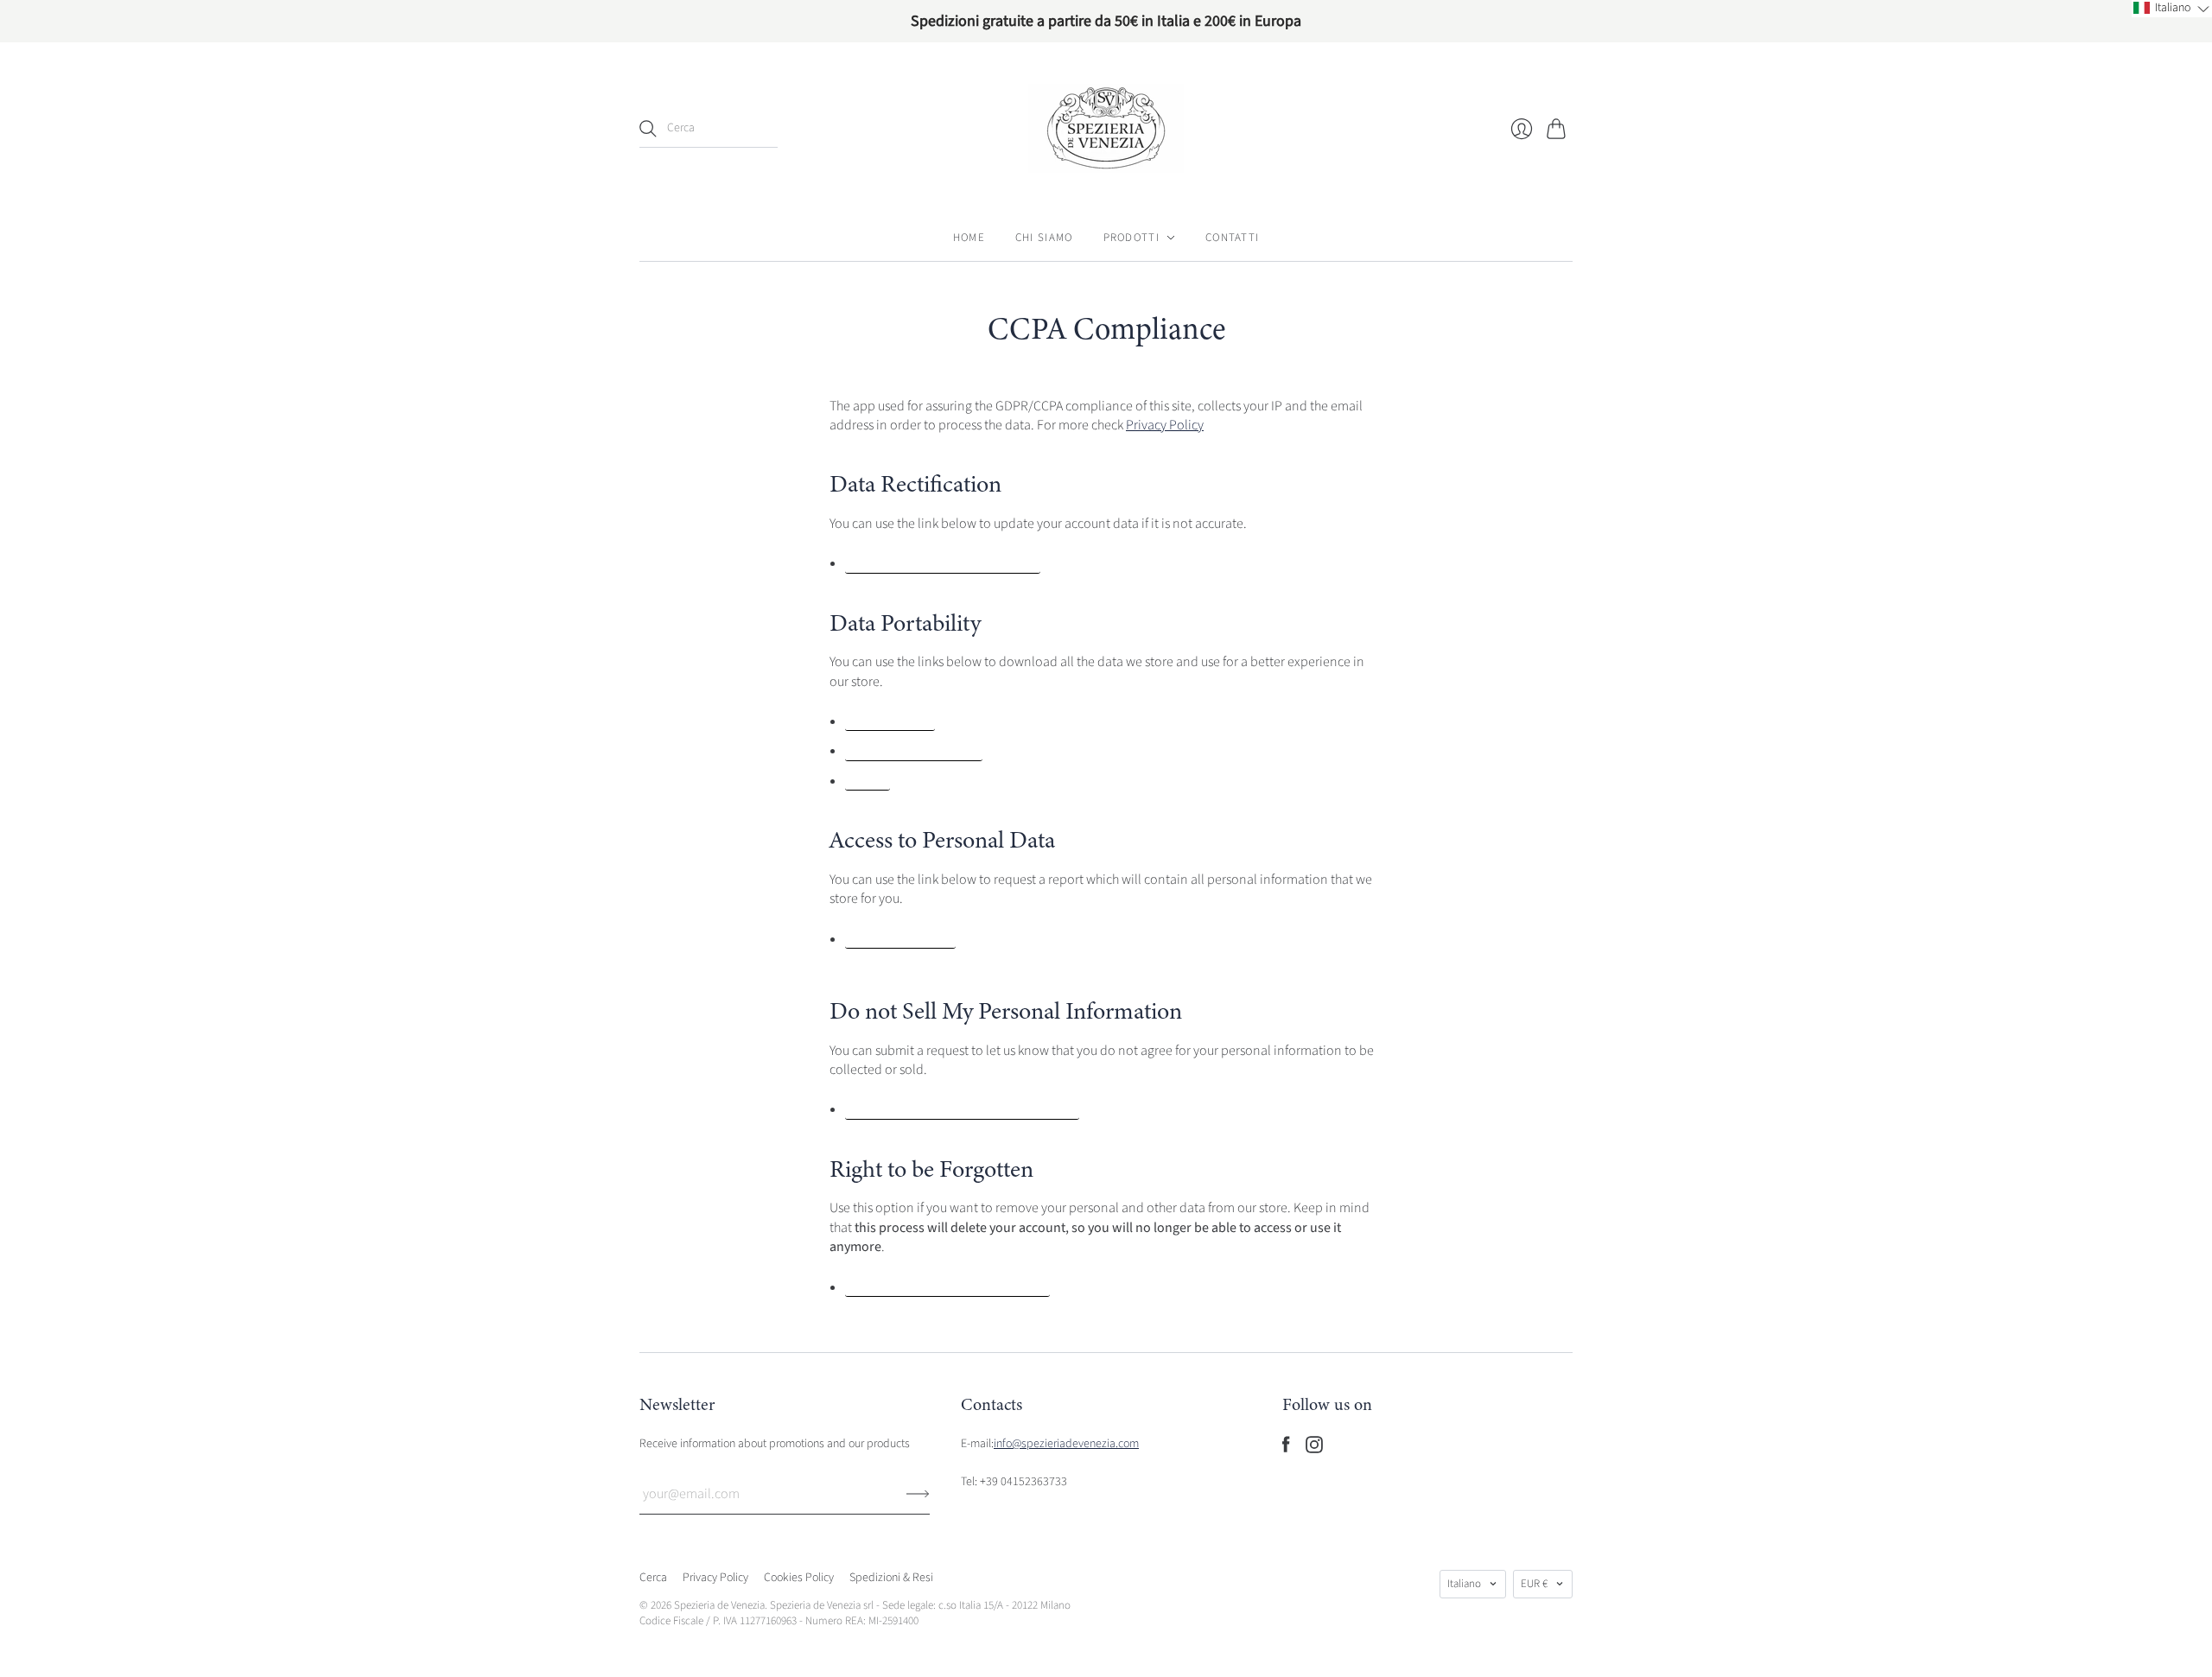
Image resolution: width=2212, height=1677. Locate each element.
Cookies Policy (799, 1578)
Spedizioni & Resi (891, 1578)
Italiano (1464, 1584)
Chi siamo (1044, 238)
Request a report (900, 940)
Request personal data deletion (947, 1288)
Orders (868, 782)
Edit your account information (943, 564)
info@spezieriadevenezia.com (1066, 1444)
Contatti (1232, 238)
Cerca (653, 1578)
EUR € (1534, 1584)
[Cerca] (648, 129)
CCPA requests (890, 722)
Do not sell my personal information (962, 1110)
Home (969, 238)
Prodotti (1131, 238)
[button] (2172, 9)
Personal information (914, 752)
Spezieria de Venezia (719, 1605)
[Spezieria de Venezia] (1106, 128)
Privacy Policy (1165, 425)
